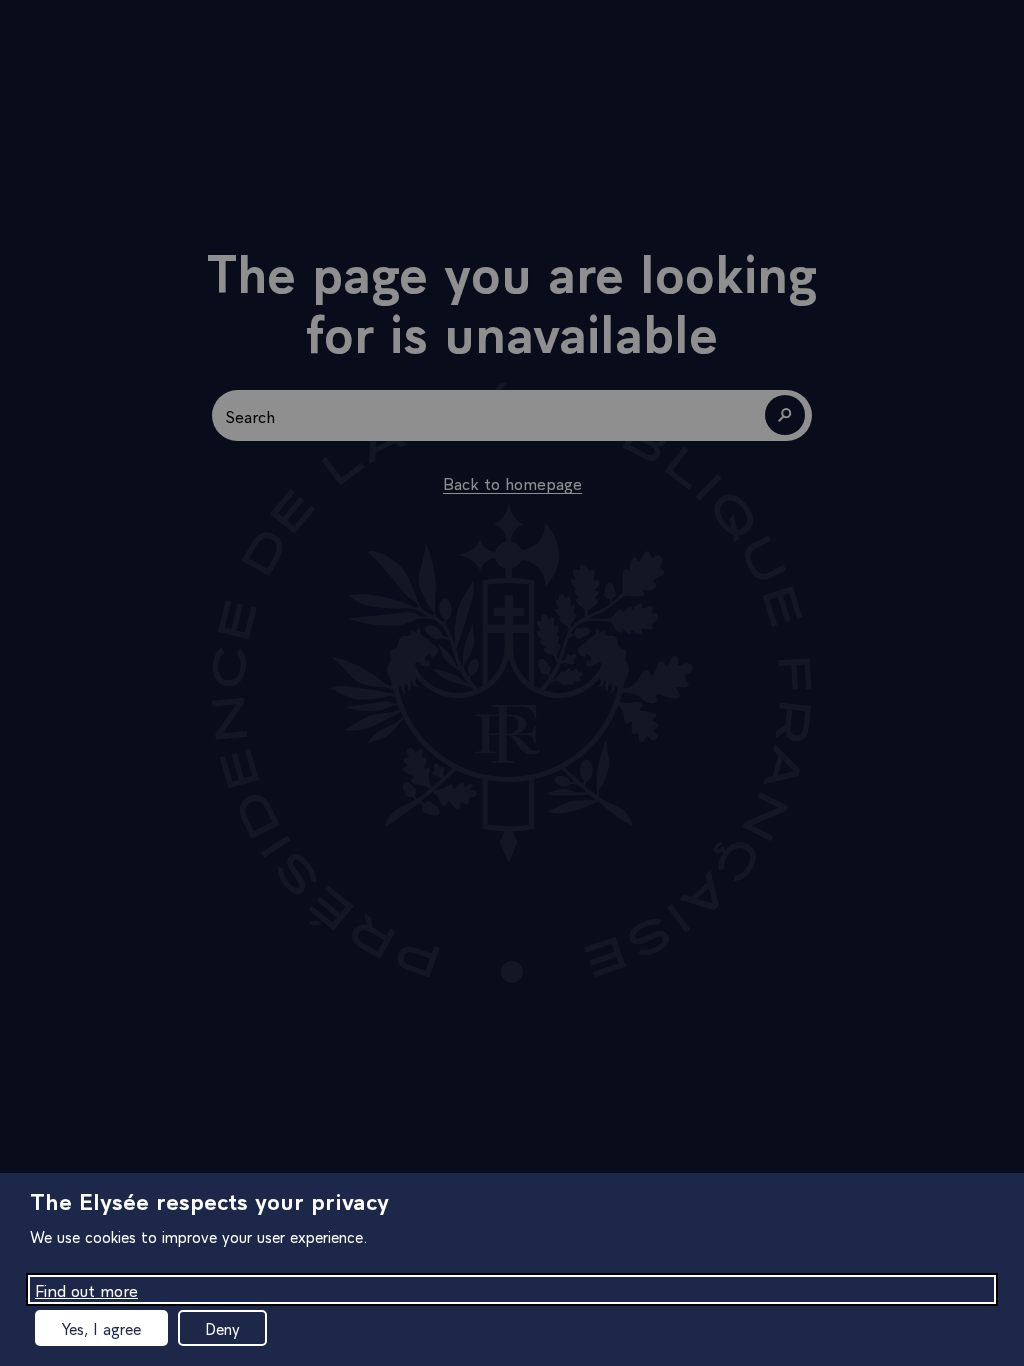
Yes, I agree (101, 1328)
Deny (222, 1328)
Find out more (86, 1289)
